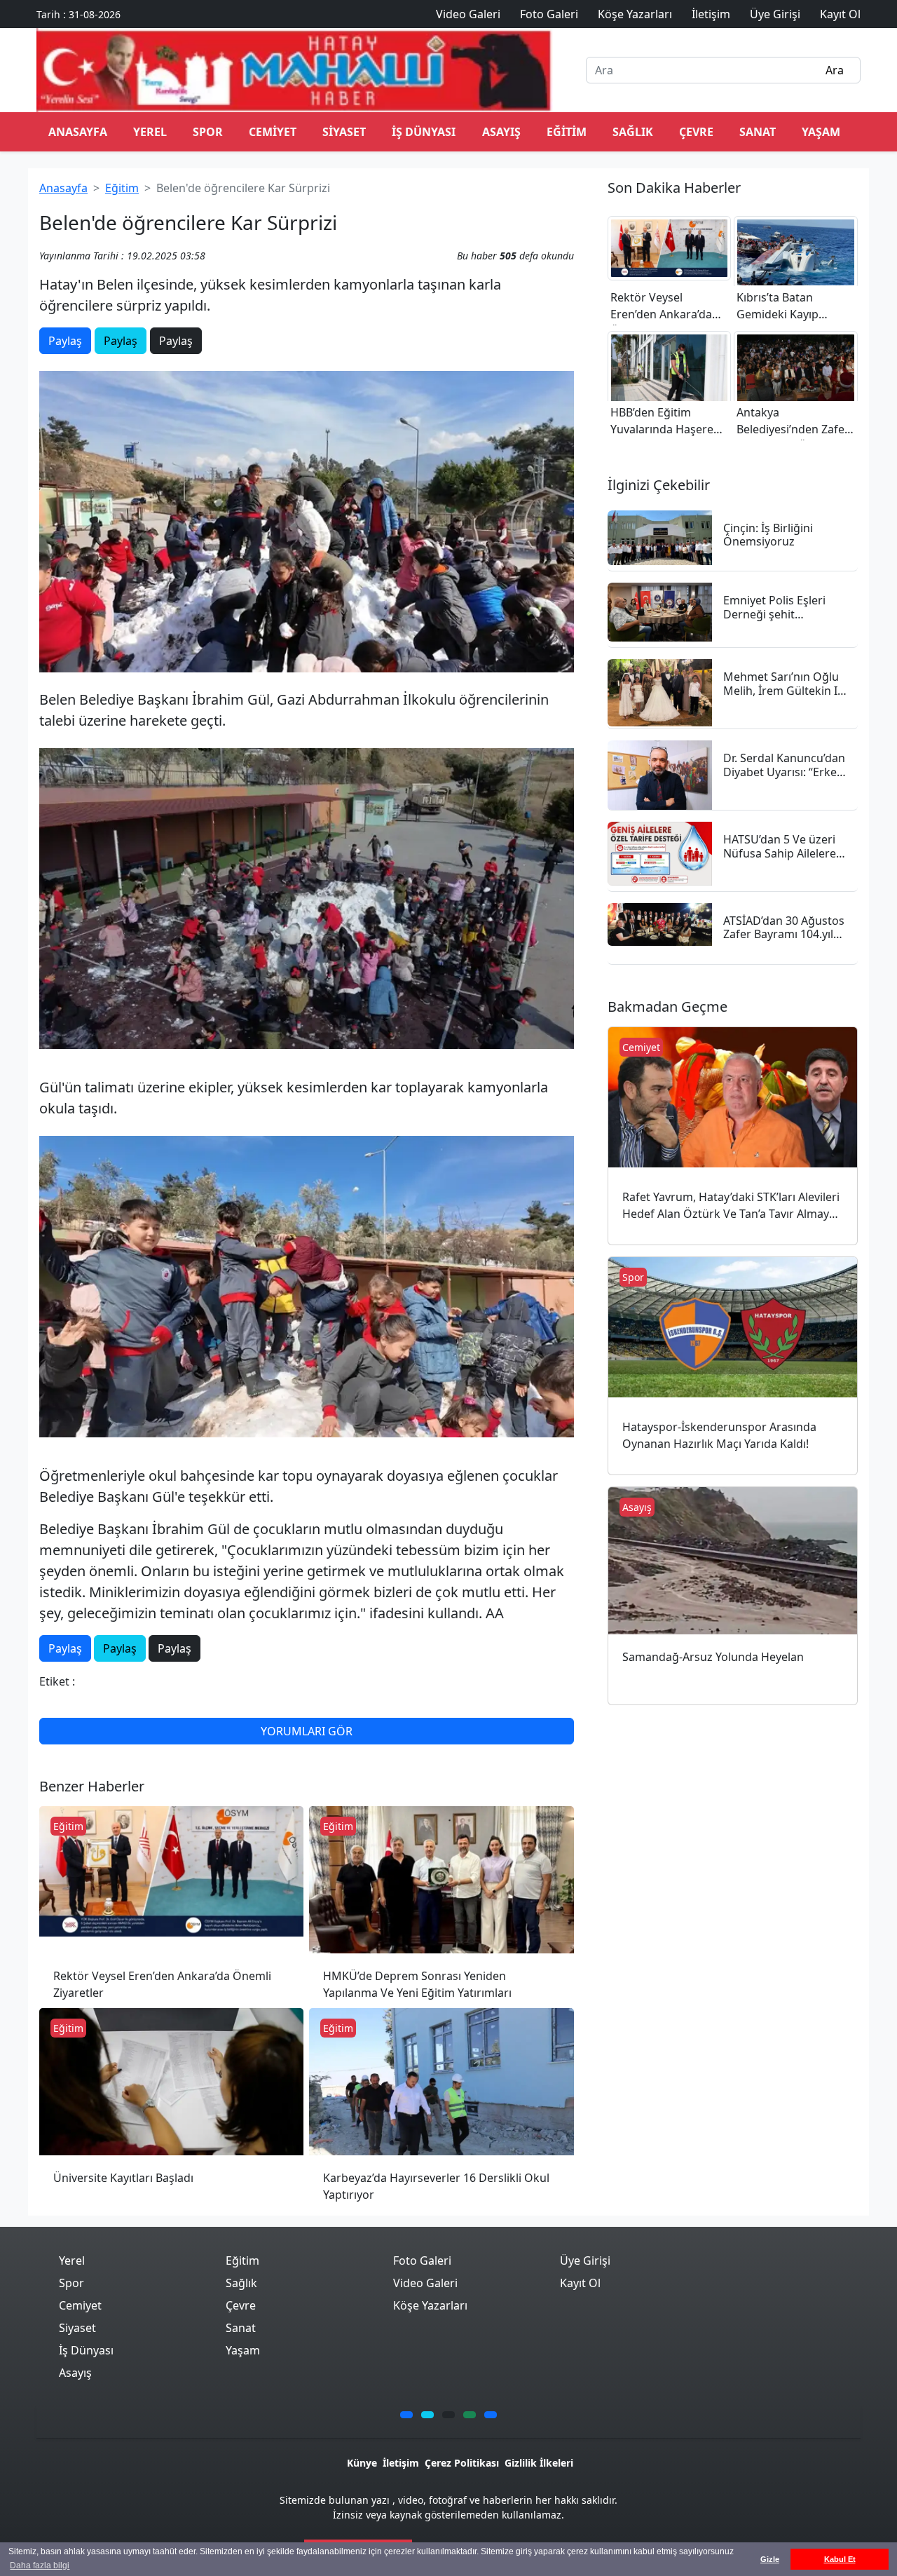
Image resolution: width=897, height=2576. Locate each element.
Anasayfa (63, 188)
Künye (362, 2463)
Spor (208, 132)
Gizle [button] (770, 2559)
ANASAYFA (78, 132)
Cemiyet (273, 132)
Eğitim (567, 132)
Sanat (758, 132)
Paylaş (65, 341)
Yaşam (821, 132)
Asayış (501, 132)
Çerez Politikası (462, 2463)
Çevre (696, 132)
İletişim (401, 2463)
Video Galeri (425, 2283)
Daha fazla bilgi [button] (40, 2565)
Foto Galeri (422, 2260)
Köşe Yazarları (430, 2305)
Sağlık (633, 132)
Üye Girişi (585, 2260)
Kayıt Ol (580, 2283)
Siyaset (344, 132)
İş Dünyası (424, 132)
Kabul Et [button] (840, 2559)
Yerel (150, 132)
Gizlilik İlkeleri (539, 2463)
